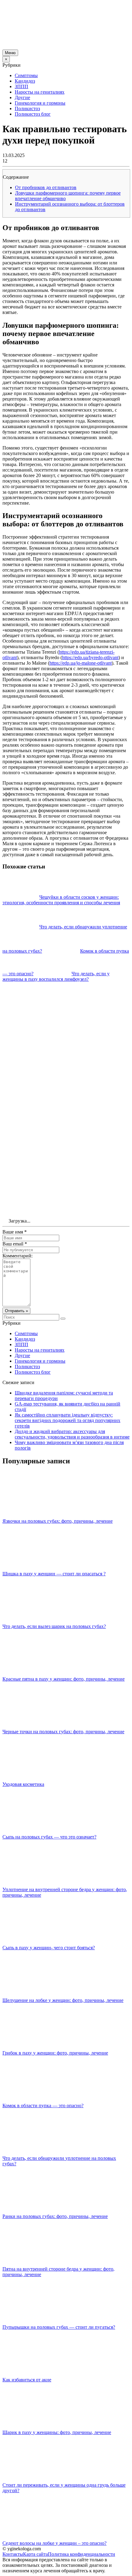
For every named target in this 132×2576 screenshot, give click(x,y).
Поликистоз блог (33, 114)
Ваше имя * (15, 1232)
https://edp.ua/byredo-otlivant (90, 657)
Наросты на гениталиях (40, 92)
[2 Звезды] (49, 1052)
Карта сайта (35, 2554)
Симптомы (26, 75)
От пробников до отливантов (46, 187)
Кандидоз (25, 81)
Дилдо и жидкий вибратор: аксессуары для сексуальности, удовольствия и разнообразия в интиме (72, 1434)
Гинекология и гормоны (40, 103)
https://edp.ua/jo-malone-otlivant (81, 663)
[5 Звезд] (49, 1193)
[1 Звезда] (49, 1005)
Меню (10, 53)
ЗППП (21, 86)
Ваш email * (15, 1244)
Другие (22, 97)
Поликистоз (27, 108)
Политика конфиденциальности (82, 2554)
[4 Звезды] (49, 1146)
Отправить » (16, 1311)
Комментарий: (17, 1256)
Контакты (13, 2554)
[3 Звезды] (49, 1099)
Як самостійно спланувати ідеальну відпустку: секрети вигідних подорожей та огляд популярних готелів (68, 1420)
